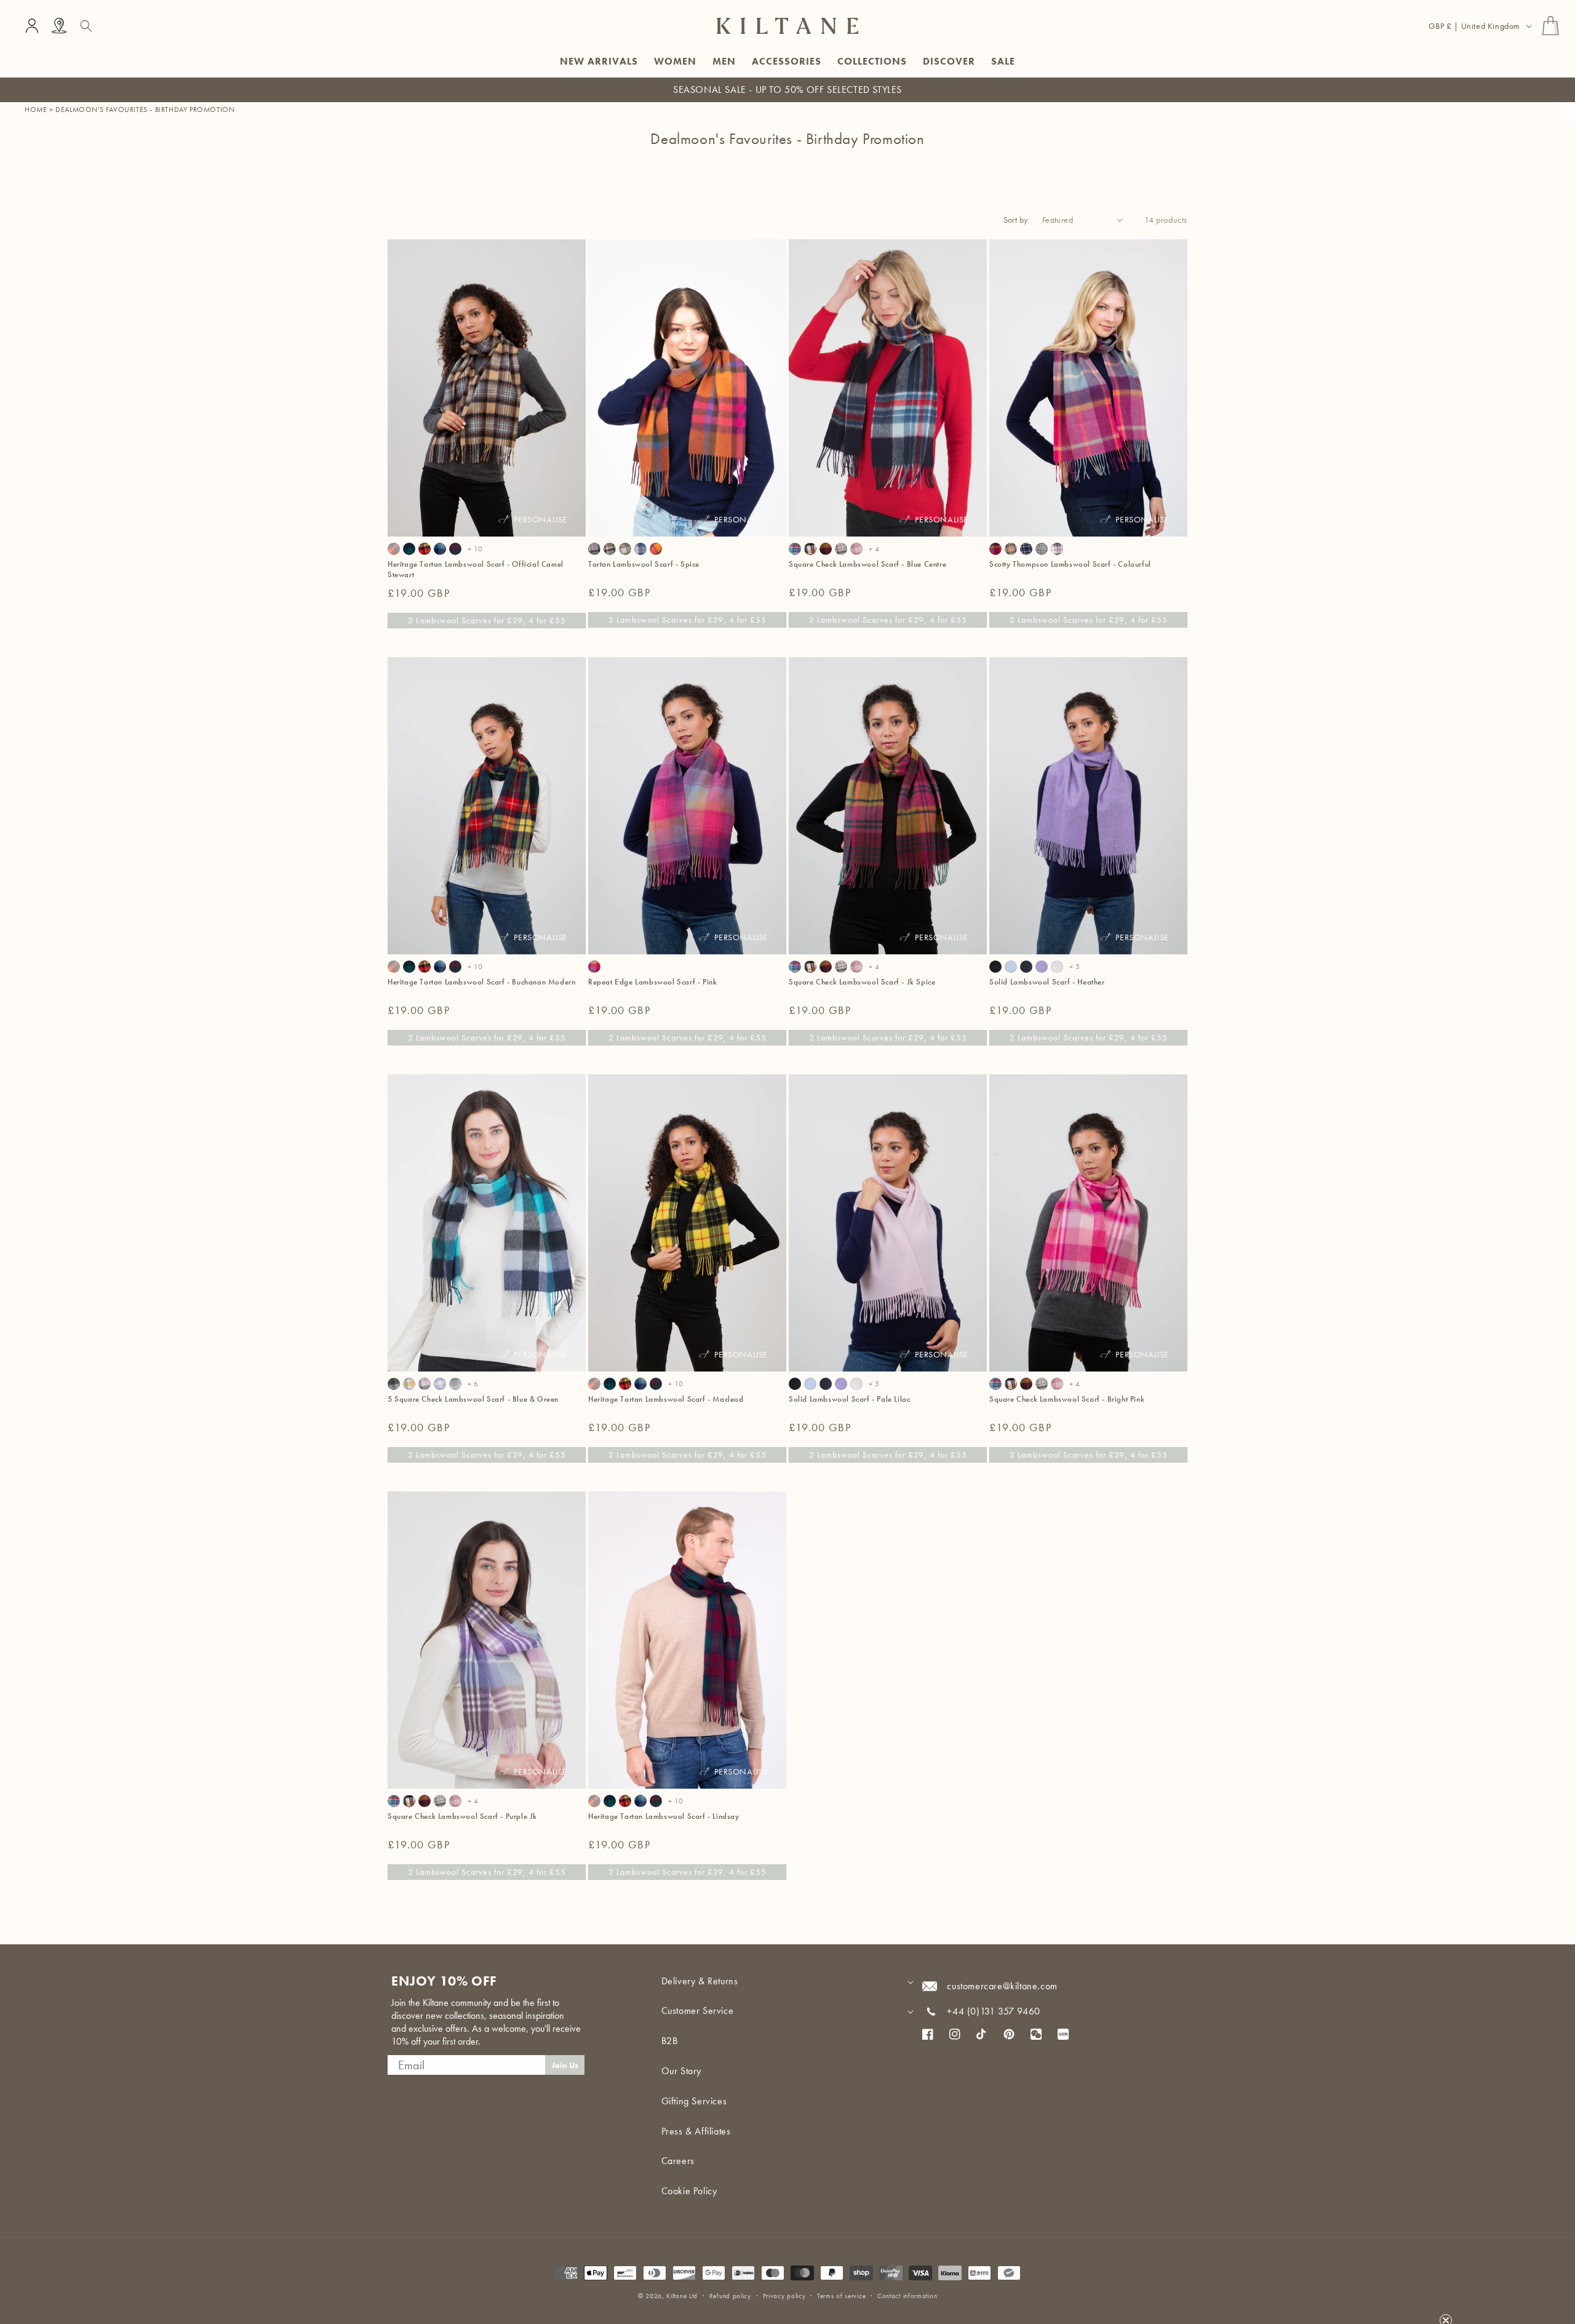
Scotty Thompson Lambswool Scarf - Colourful (1070, 564)
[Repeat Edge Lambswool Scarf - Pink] (594, 967)
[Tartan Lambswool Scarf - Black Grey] (594, 549)
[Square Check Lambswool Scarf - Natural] (841, 549)
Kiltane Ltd (682, 2296)
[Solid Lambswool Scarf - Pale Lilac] (1057, 967)
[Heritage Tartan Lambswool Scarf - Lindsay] (455, 549)
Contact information (907, 2296)
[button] (86, 26)
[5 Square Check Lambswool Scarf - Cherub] (425, 1384)
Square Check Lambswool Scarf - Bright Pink (1067, 1399)
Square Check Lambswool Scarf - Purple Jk (462, 1816)
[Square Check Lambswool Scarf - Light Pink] (856, 549)
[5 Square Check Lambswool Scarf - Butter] (409, 1384)
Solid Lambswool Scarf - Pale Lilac (849, 1399)
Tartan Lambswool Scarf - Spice (644, 564)
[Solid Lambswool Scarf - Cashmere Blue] (1011, 967)
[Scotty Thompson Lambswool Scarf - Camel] (1011, 549)
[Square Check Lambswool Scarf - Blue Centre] (795, 549)
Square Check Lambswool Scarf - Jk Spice (862, 982)
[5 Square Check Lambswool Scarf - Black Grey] (394, 1384)
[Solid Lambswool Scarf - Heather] (1042, 967)
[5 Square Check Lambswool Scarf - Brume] (455, 1384)
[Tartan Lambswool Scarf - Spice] (656, 549)
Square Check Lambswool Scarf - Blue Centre (867, 564)
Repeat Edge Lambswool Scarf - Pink (652, 982)
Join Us (565, 2065)
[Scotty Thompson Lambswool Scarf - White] (1057, 549)
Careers (678, 2161)
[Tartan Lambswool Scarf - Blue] (640, 549)
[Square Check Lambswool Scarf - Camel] (810, 549)
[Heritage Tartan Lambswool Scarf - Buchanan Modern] (425, 549)
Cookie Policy (689, 2191)
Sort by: (1017, 220)
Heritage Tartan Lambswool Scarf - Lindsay (664, 1816)
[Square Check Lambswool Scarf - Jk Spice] (826, 549)
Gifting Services (694, 2101)
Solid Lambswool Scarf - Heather (1047, 982)
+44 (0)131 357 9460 (993, 2011)
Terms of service (841, 2296)
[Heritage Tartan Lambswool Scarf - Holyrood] (440, 549)
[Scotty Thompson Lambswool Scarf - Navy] (1026, 549)
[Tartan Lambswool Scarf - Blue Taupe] (610, 549)
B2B (670, 2041)
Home (36, 110)
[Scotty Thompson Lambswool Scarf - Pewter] (1042, 549)
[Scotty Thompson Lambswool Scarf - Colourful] (995, 549)
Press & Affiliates (696, 2131)
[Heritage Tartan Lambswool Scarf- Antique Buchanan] (394, 549)
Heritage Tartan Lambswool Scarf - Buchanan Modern (481, 982)
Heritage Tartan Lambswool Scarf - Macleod (666, 1399)
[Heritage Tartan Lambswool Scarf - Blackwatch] (409, 549)
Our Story (681, 2071)
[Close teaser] (1446, 2290)
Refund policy (730, 2296)
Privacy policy (784, 2296)
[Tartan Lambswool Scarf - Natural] (625, 549)
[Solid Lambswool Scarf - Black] (995, 967)
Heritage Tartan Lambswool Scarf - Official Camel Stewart (476, 569)
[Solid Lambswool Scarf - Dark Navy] (1026, 967)
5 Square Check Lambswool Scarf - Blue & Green (473, 1399)
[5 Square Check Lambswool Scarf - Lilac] (440, 1384)
